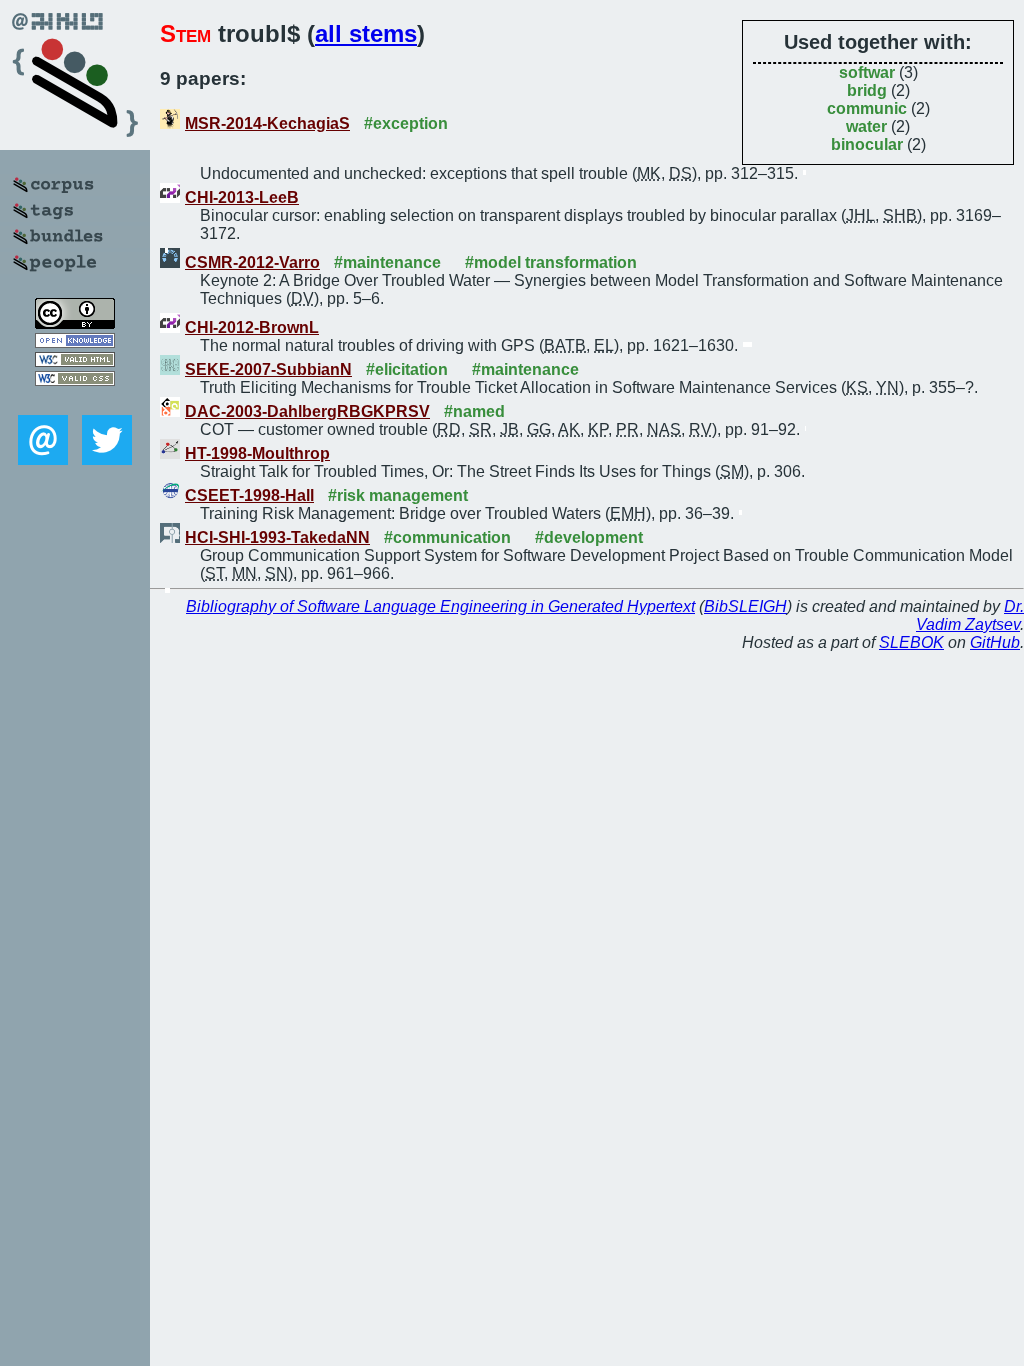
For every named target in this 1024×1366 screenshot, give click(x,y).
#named (474, 411)
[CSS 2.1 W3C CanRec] (75, 400)
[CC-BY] (75, 323)
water (866, 126)
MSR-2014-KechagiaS (267, 123)
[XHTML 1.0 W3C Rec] (75, 361)
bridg (867, 90)
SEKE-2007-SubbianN (268, 369)
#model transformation (551, 262)
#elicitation (407, 369)
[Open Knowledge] (75, 342)
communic (867, 108)
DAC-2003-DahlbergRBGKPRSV (307, 411)
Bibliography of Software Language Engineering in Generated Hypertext (440, 606)
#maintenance (387, 262)
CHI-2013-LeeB (242, 197)
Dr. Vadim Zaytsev (970, 615)
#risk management (398, 495)
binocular (867, 144)
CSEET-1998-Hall (249, 495)
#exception (406, 123)
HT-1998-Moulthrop (257, 453)
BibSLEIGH (745, 606)
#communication (447, 537)
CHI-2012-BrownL (252, 327)
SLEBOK (911, 642)
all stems (366, 33)
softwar (867, 72)
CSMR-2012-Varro (252, 262)
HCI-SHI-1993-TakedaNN (277, 537)
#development (589, 537)
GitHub (995, 642)
